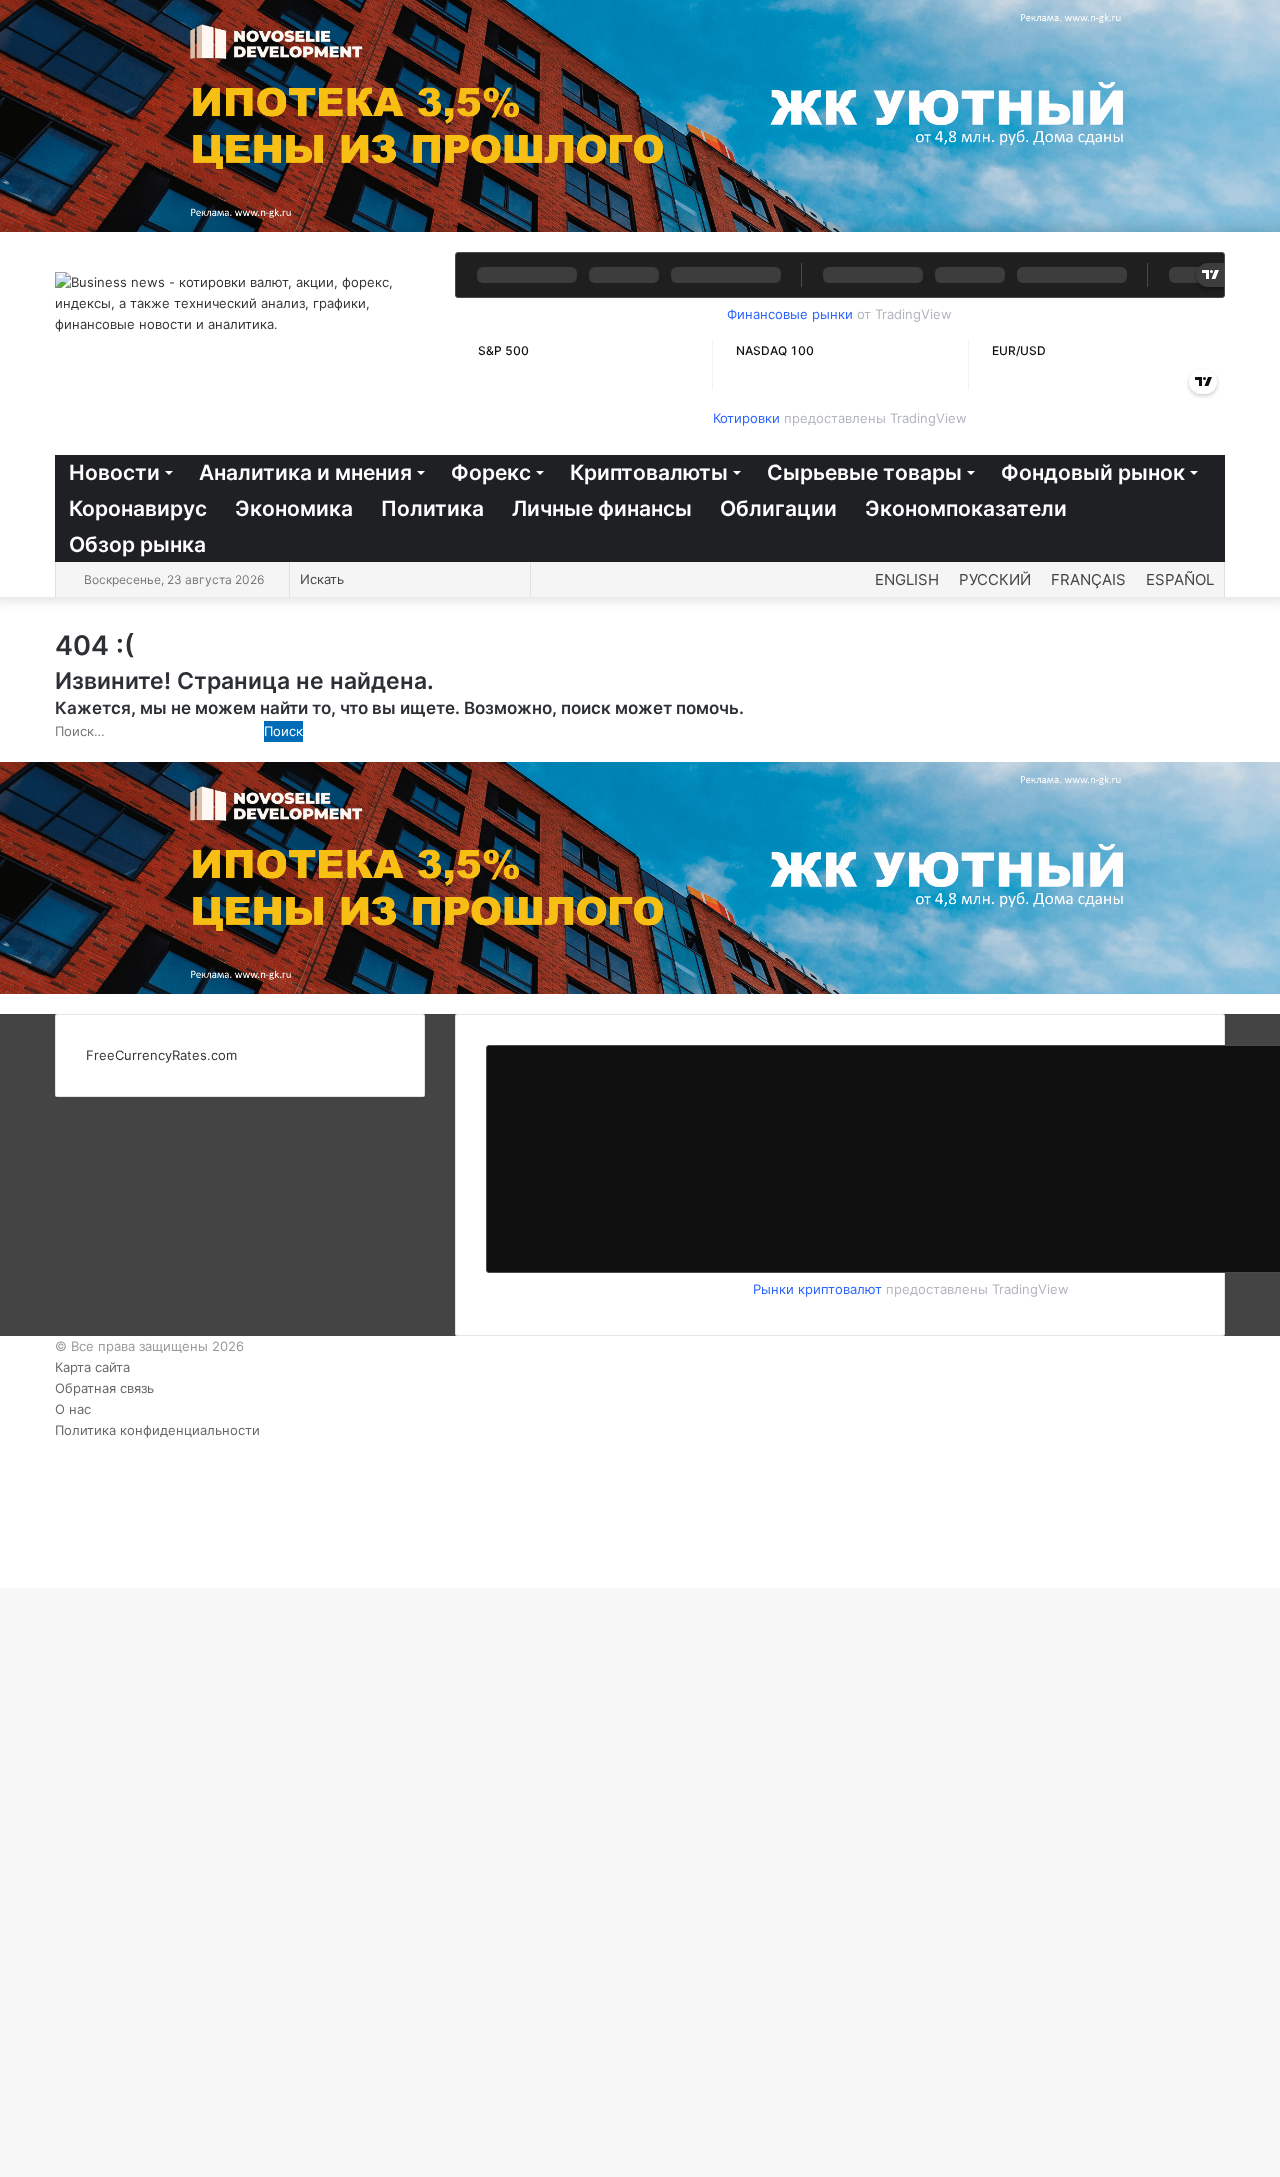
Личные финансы (602, 508)
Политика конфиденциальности (157, 1430)
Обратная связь (104, 1388)
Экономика (294, 508)
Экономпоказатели (966, 508)
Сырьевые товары (864, 472)
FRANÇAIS (1088, 579)
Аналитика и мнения (305, 472)
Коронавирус (138, 508)
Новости (114, 472)
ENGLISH (907, 579)
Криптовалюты (649, 472)
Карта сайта (92, 1367)
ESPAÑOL (1180, 579)
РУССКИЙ (995, 579)
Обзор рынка (137, 544)
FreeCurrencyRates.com (161, 1055)
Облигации (778, 508)
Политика (432, 508)
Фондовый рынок (1093, 472)
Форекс (491, 472)
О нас (73, 1409)
